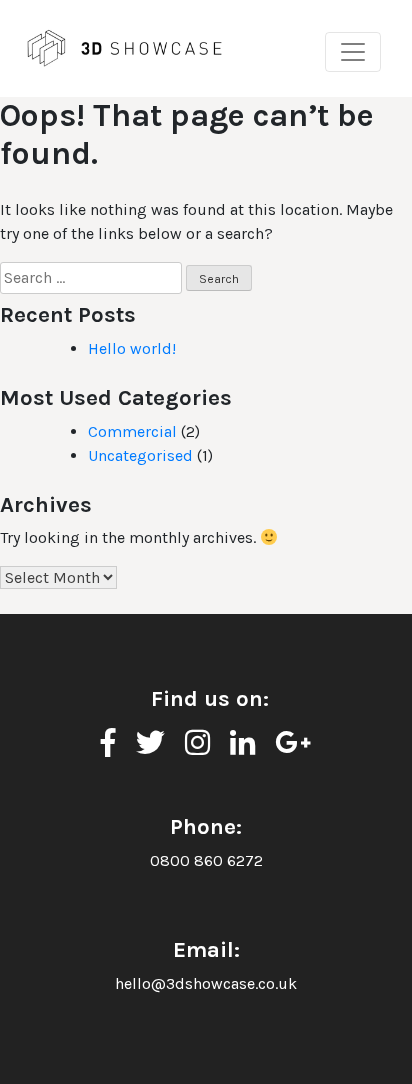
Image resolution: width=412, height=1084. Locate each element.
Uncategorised (140, 455)
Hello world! (132, 348)
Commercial (132, 431)
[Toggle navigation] (353, 52)
